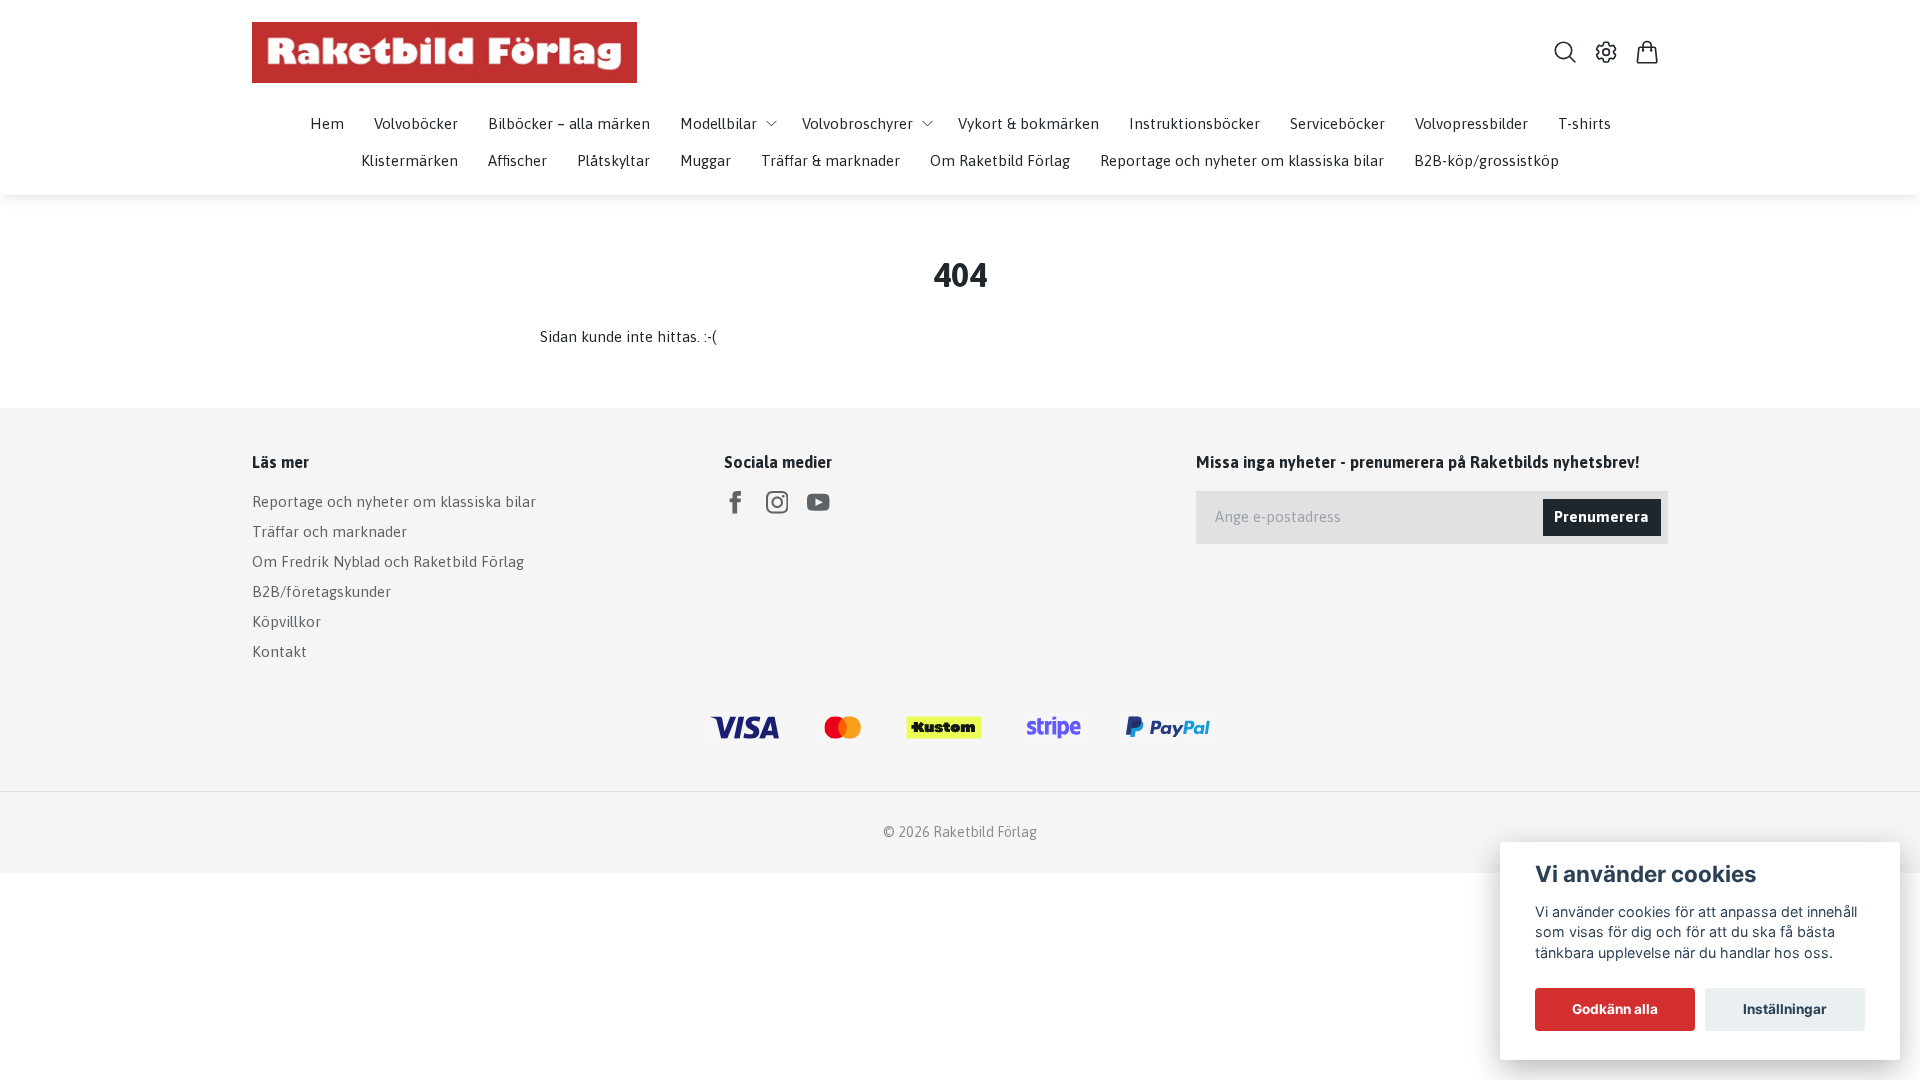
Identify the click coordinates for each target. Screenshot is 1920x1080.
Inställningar (1785, 1009)
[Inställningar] (1606, 52)
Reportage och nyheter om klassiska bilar (394, 501)
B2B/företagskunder (321, 591)
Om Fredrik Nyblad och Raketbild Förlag (388, 561)
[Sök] (1564, 52)
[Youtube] (818, 502)
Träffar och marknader (329, 531)
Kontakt (279, 651)
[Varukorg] (1647, 52)
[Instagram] (777, 502)
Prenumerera (1601, 516)
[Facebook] (735, 502)
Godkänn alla (1615, 1009)
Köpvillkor (286, 621)
